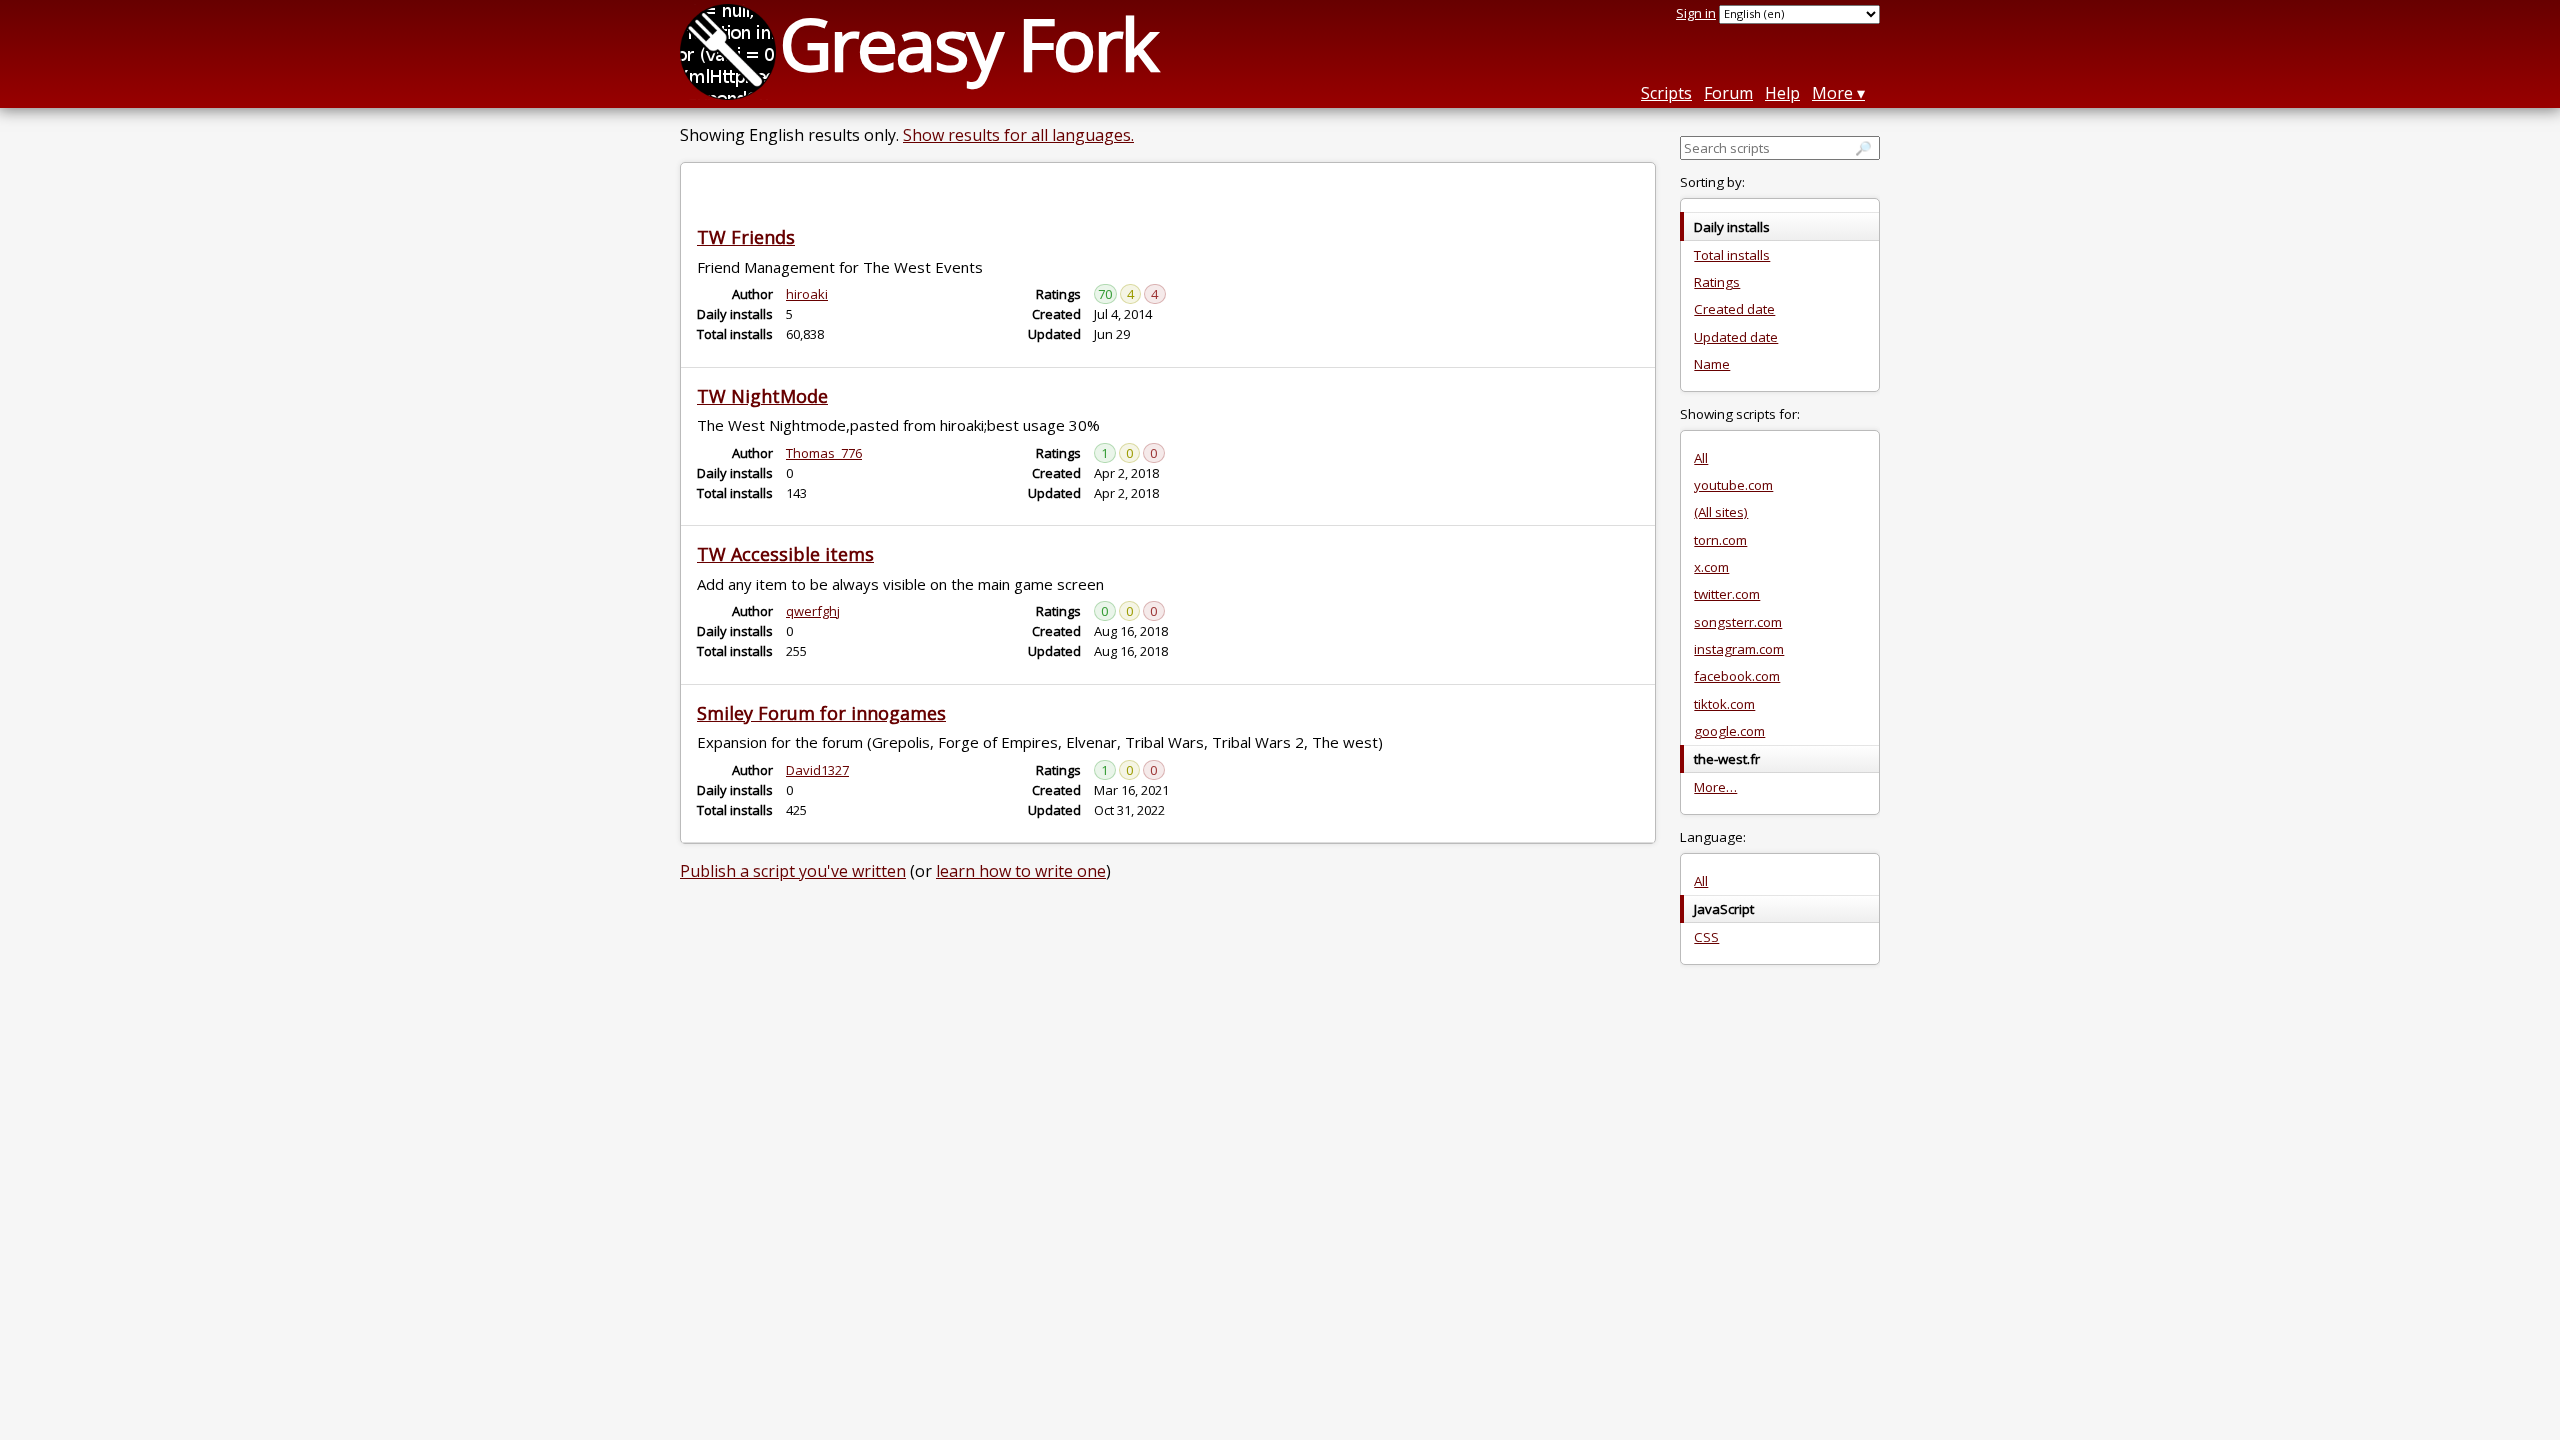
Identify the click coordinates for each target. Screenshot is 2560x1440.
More (1832, 93)
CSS (1706, 937)
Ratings (1717, 282)
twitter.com (1727, 594)
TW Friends (746, 237)
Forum (1728, 93)
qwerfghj (813, 611)
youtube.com (1733, 485)
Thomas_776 (824, 453)
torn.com (1720, 540)
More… (1715, 787)
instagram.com (1739, 649)
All (1701, 458)
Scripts (1666, 93)
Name (1712, 364)
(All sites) (1721, 512)
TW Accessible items (785, 554)
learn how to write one (1021, 871)
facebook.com (1737, 676)
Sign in (1696, 13)
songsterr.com (1738, 622)
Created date (1734, 309)
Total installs (1732, 255)
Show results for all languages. (1018, 135)
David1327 (817, 770)
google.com (1729, 731)
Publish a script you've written (793, 871)
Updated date (1736, 337)
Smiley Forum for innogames (821, 713)
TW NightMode (762, 396)
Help (1782, 93)
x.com (1711, 567)
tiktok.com (1724, 704)
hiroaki (807, 294)
